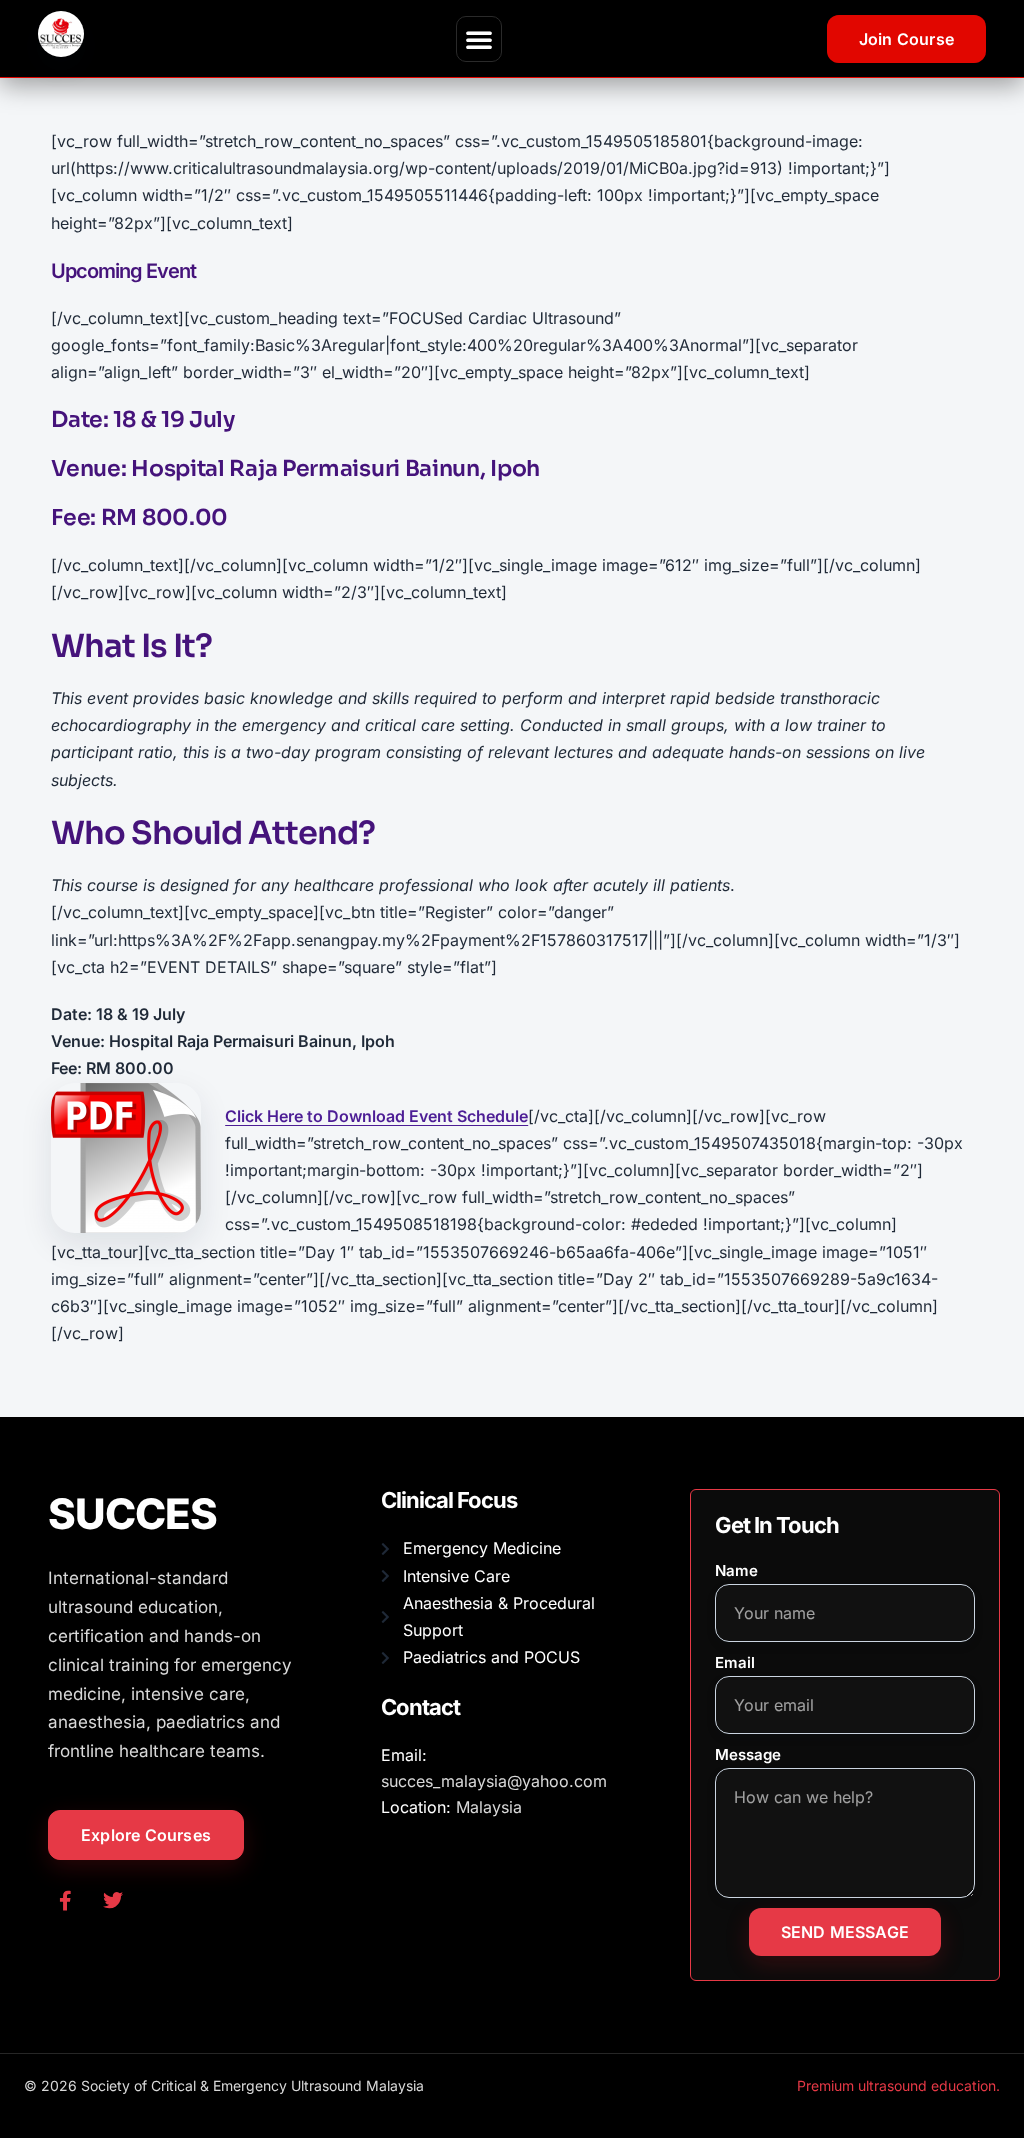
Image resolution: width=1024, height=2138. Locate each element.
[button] (479, 39)
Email (735, 1662)
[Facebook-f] (65, 1901)
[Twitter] (113, 1901)
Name (736, 1570)
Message (748, 1754)
